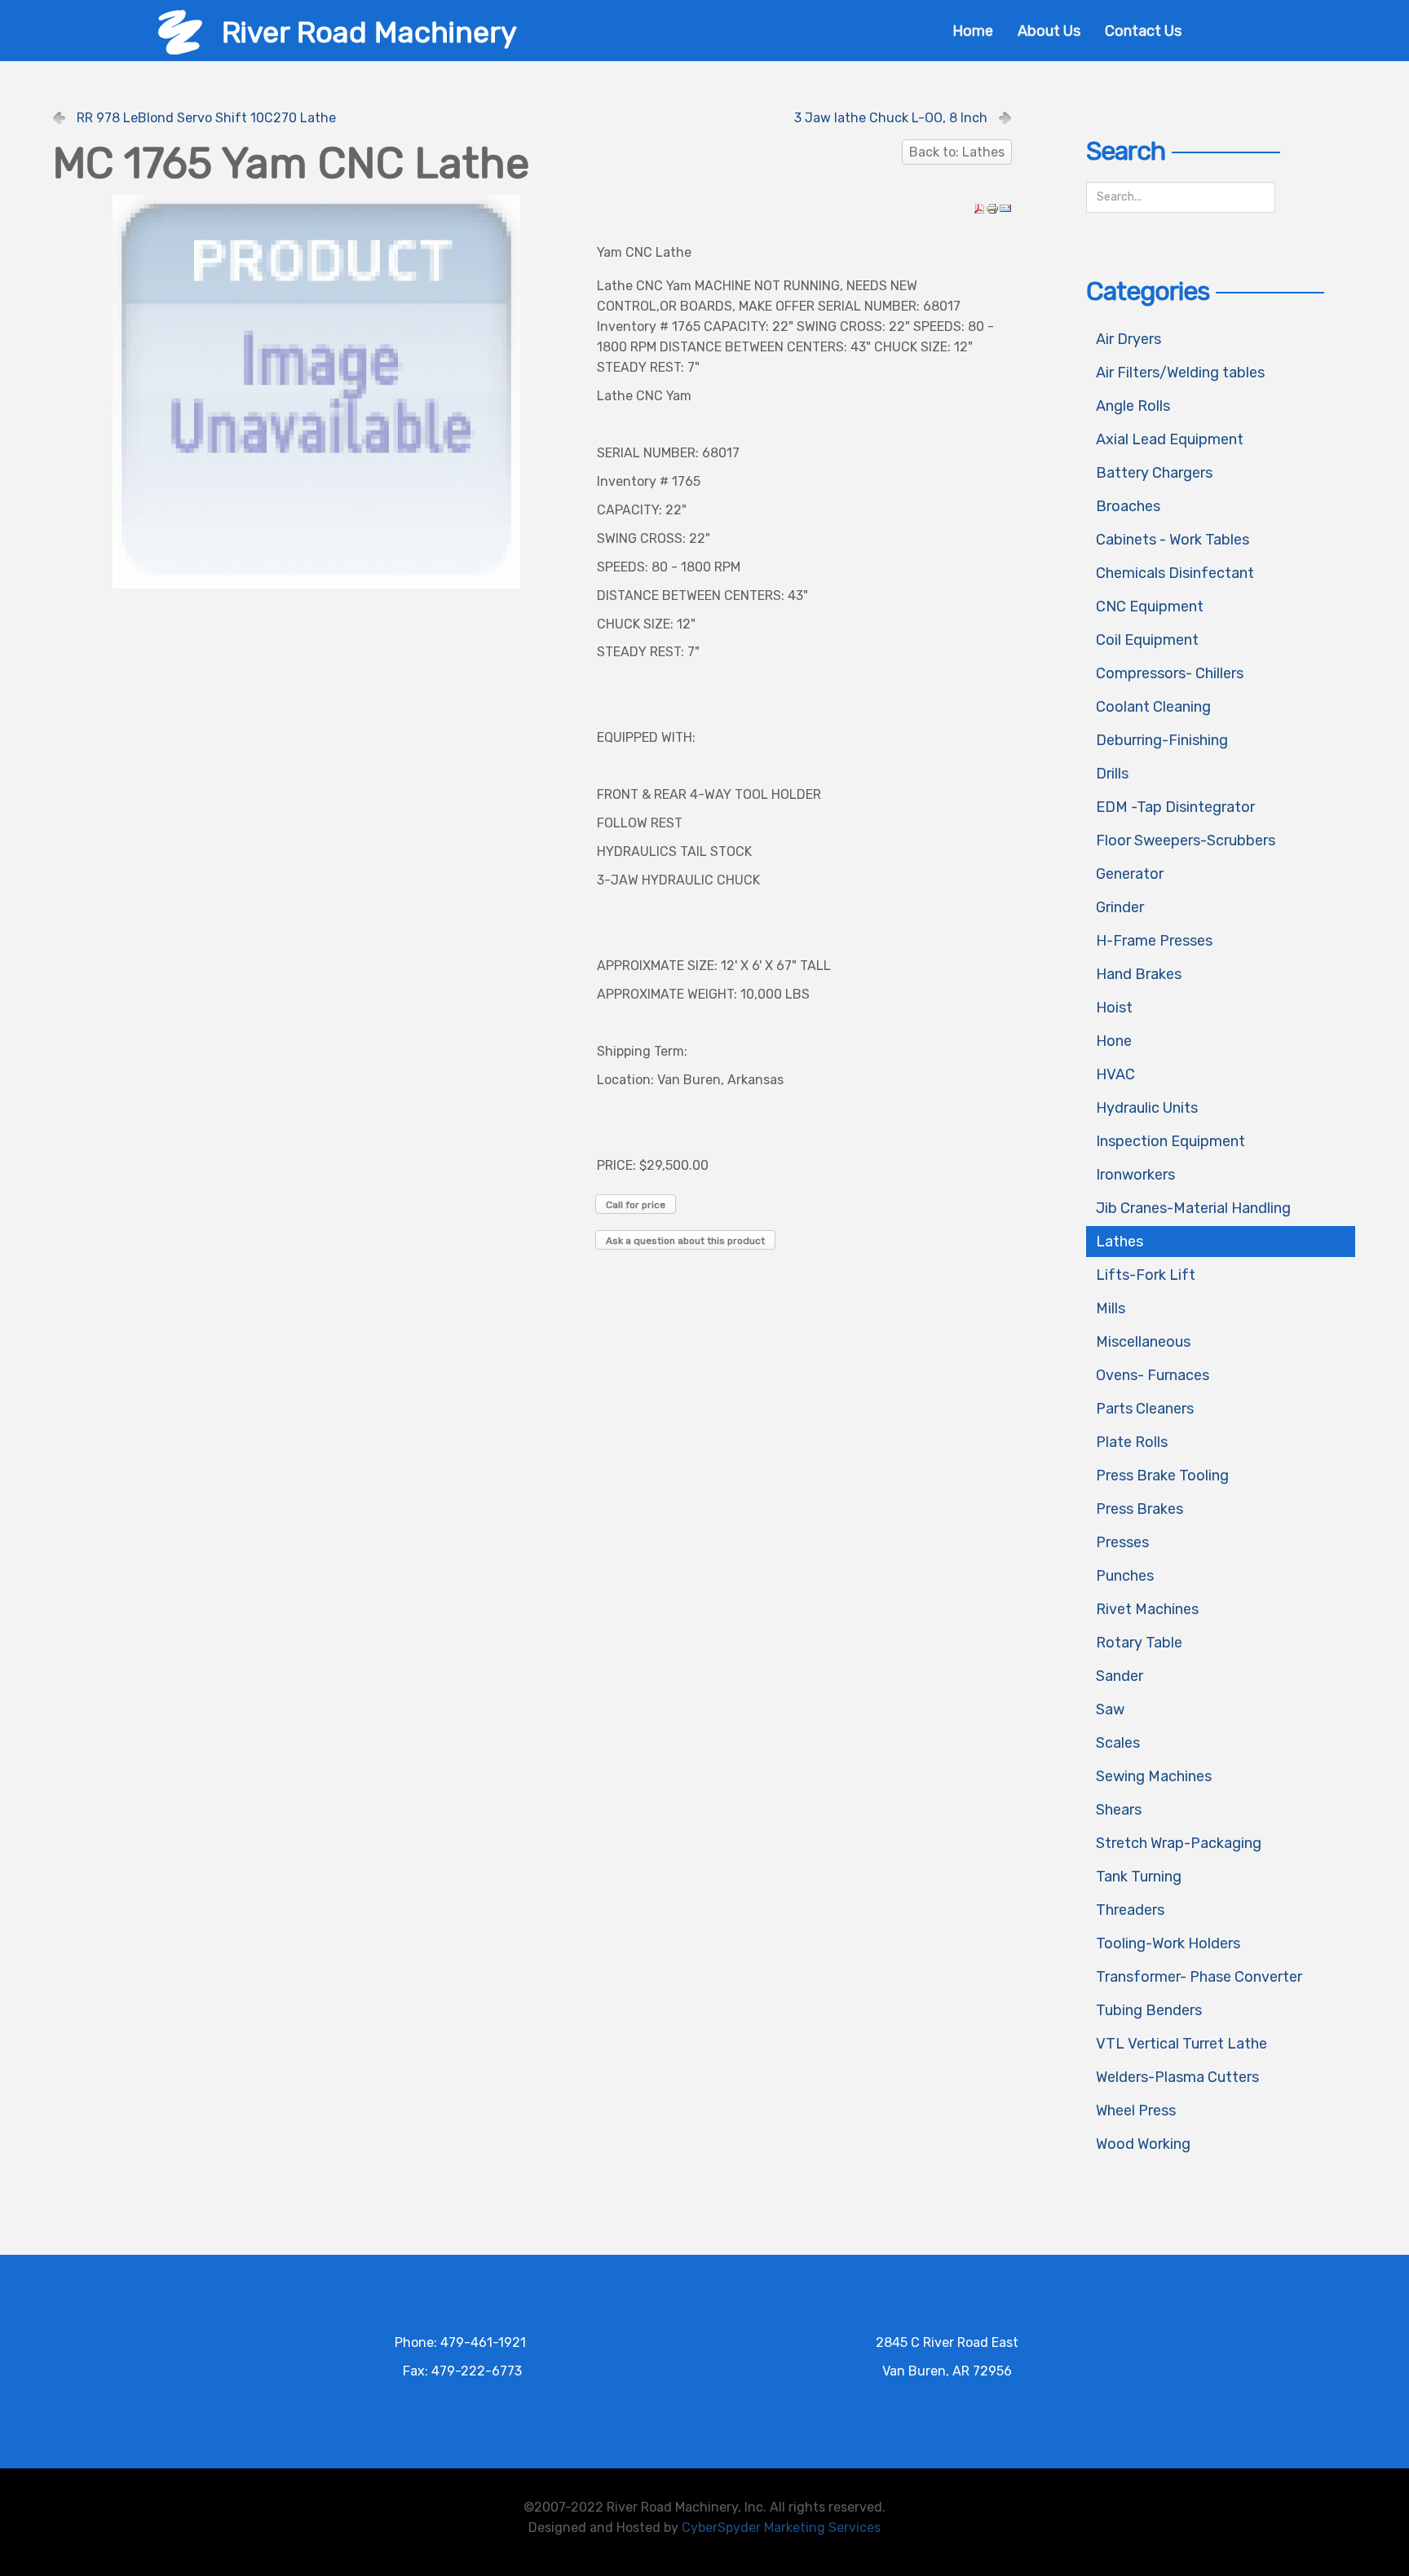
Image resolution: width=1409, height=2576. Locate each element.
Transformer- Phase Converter (1199, 1977)
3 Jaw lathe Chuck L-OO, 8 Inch (891, 118)
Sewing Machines (1154, 1776)
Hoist (1114, 1008)
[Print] (992, 207)
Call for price (636, 1205)
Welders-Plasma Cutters (1177, 2077)
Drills (1112, 774)
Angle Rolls (1133, 406)
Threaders (1130, 1910)
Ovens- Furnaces (1153, 1375)
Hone (1114, 1041)
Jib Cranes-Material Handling (1193, 1208)
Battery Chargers (1154, 473)
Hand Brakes (1139, 974)
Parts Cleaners (1145, 1409)
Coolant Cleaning (1153, 707)
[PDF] (979, 207)
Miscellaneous (1143, 1342)
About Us (1049, 31)
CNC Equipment (1150, 607)
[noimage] (316, 391)
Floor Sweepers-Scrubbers (1186, 840)
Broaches (1128, 506)
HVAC (1115, 1074)
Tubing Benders (1149, 2010)
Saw (1110, 1709)
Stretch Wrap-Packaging (1179, 1843)
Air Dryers (1129, 339)
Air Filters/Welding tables (1180, 373)
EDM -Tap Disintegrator (1175, 807)
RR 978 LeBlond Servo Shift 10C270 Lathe (206, 118)
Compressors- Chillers (1170, 673)
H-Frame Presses (1154, 941)
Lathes (1120, 1242)
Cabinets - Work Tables (1173, 540)
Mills (1111, 1308)
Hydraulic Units (1147, 1108)
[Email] (1005, 207)
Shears (1119, 1810)
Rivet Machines (1147, 1609)
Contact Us (1143, 31)
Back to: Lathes (957, 152)
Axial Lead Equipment (1170, 439)
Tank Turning (1139, 1877)
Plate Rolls (1132, 1442)
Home (973, 31)
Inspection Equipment (1170, 1141)
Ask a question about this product (685, 1241)
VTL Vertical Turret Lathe (1182, 2044)
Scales (1118, 1743)
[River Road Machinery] (180, 31)
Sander (1120, 1676)
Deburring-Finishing (1162, 740)
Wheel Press (1136, 2111)
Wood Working (1143, 2144)
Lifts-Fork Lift (1146, 1275)
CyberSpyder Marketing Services (781, 2527)
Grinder (1120, 907)
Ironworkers (1135, 1175)
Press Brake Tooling (1162, 1475)
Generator (1130, 874)
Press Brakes (1140, 1509)
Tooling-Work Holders (1168, 1943)
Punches (1125, 1576)
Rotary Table (1139, 1643)
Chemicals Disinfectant (1175, 573)
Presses (1122, 1542)
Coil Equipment (1147, 640)
